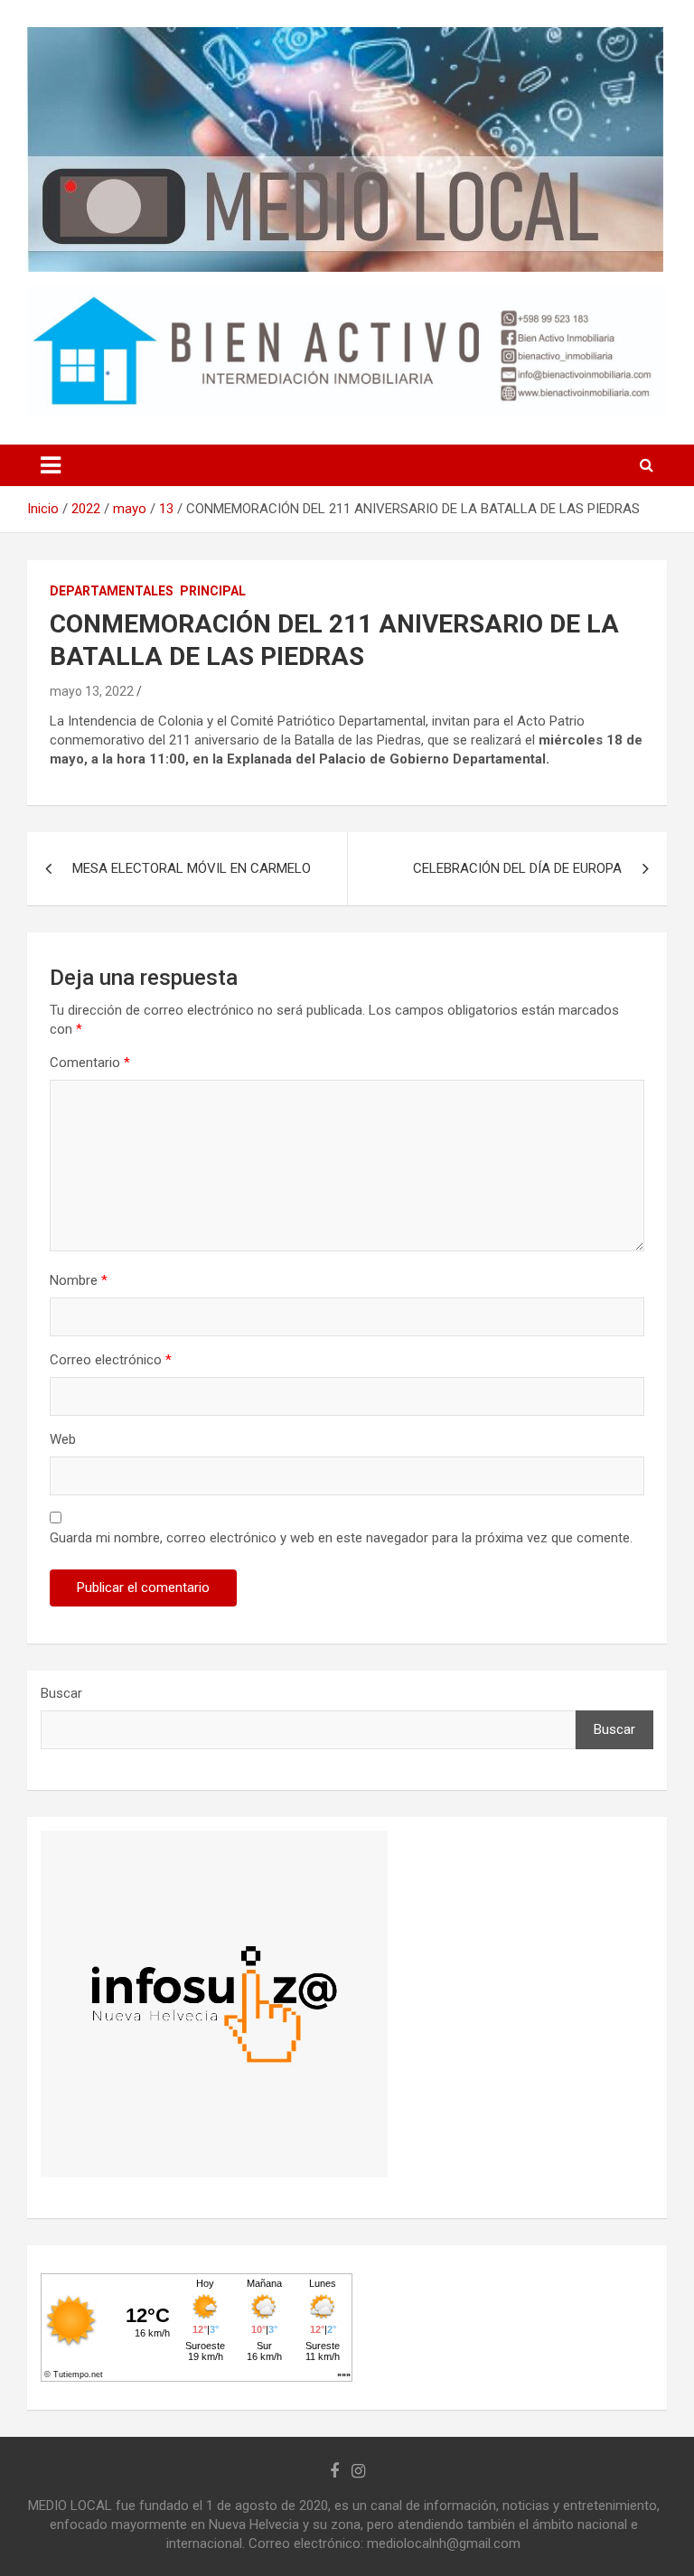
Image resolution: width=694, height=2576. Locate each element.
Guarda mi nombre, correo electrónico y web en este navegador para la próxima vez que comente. (341, 1538)
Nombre (79, 1280)
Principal (213, 591)
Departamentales (112, 591)
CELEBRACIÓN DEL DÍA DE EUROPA (517, 868)
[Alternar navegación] (51, 465)
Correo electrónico (111, 1360)
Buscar (61, 1693)
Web (63, 1439)
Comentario (90, 1063)
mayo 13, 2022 (92, 691)
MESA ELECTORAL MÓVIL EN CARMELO (192, 868)
